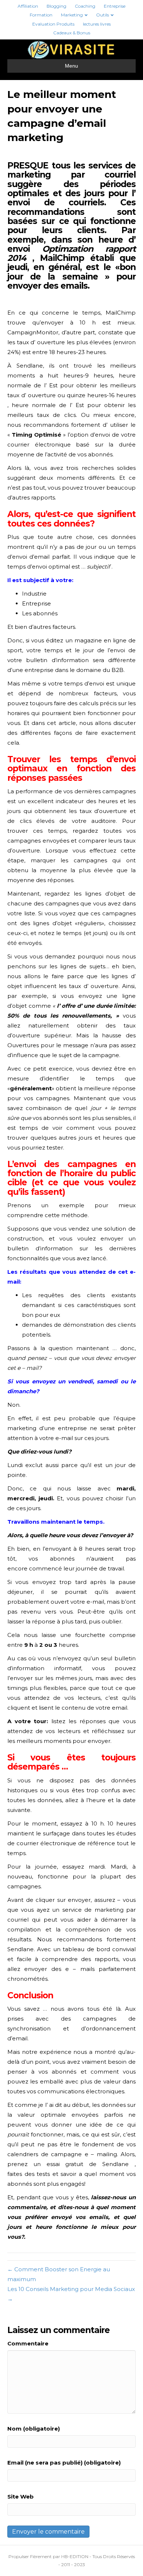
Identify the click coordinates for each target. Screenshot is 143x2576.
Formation (41, 15)
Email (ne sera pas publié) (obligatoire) (64, 2463)
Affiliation (28, 6)
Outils (102, 15)
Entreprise (115, 6)
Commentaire (28, 2343)
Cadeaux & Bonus (72, 33)
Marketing (72, 15)
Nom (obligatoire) (34, 2429)
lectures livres (97, 24)
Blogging (56, 6)
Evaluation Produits (53, 24)
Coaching (85, 6)
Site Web (21, 2497)
